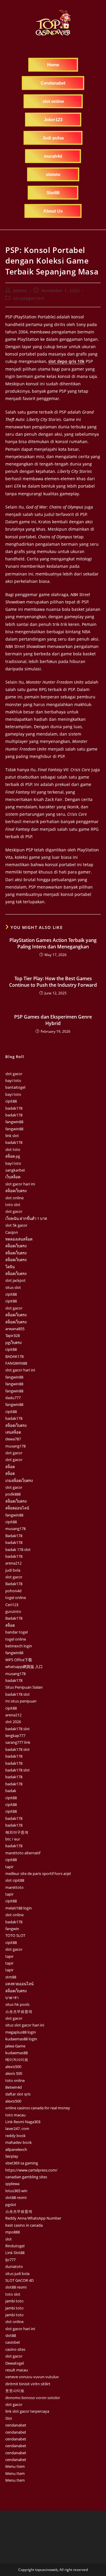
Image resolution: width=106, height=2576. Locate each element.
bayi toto (13, 1080)
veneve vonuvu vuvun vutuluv (32, 2377)
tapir (9, 1867)
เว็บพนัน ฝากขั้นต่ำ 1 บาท (26, 1218)
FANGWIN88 (16, 1363)
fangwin (12, 1929)
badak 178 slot (18, 1549)
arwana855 (15, 1329)
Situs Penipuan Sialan (24, 1687)
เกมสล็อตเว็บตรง (19, 1481)
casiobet (13, 2342)
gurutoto (13, 1611)
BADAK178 (14, 1356)
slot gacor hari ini (20, 1184)
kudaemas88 (16, 2053)
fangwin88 (14, 1122)
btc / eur (13, 1839)
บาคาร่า (12, 1998)
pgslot (11, 2205)
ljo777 (10, 2260)
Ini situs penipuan (21, 1701)
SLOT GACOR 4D (19, 2280)
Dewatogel (15, 2363)
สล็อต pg (13, 1156)
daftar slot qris (18, 2094)
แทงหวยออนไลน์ (19, 1984)
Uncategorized (29, 298)
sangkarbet (15, 1170)
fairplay (12, 2156)
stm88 (11, 1977)
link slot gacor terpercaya (27, 2411)
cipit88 (11, 1101)
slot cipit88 (15, 1880)
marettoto (14, 1887)
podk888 (13, 1494)
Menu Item (15, 2466)
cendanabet (16, 2425)
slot (9, 2239)
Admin (20, 291)
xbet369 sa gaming (22, 2163)
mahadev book (19, 2142)
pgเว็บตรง (13, 1343)
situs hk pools (17, 2004)
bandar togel (16, 1632)
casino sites (15, 2349)
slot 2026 (13, 1722)
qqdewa (12, 2184)
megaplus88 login (21, 2032)
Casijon (12, 1232)
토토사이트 (15, 2391)
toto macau (15, 2115)
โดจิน (10, 1267)
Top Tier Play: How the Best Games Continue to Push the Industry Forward (53, 982)
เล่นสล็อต (13, 1432)
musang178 (15, 1446)
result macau (17, 2370)
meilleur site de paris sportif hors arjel (38, 1873)
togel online (16, 1598)
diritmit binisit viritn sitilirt (28, 2384)
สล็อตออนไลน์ (17, 1508)
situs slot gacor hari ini (25, 2025)
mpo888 (13, 2232)
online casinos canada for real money (38, 2108)
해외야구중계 (17, 1832)
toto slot (13, 1205)
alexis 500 (14, 2073)
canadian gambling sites (26, 2177)
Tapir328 (13, 1335)
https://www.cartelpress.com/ (31, 2170)
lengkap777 (15, 1736)
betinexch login (19, 1646)
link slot (12, 1136)
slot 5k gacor (16, 1225)
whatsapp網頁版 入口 (24, 1667)
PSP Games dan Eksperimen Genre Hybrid (53, 1020)
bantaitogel (15, 1087)
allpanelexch (16, 2149)
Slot (9, 2418)
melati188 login (19, 1908)
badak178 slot (18, 1694)
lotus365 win (16, 2191)
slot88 (11, 2335)
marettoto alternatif (23, 1853)
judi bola (13, 1570)
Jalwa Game (15, 2046)
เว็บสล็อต (13, 1177)
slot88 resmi (16, 2197)
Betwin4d (14, 2087)
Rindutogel (15, 2246)
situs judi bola (17, 2274)
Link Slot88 (15, 2253)
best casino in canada (24, 2225)
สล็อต (10, 1467)
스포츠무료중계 (19, 2011)
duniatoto (14, 2266)
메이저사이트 (17, 2060)
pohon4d (13, 1591)
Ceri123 (12, 1605)
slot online (14, 1198)
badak (11, 1791)
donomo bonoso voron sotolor (33, 2398)
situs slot (13, 1287)
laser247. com (17, 2128)
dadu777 (13, 1398)
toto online (15, 2080)
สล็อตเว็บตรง (16, 1191)
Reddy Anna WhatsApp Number (33, 2218)
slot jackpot (15, 1280)
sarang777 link (18, 1742)
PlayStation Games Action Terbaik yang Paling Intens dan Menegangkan (53, 943)
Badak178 (14, 1536)
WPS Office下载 (19, 1660)
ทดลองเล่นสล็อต (19, 1239)
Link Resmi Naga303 (23, 2122)
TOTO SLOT (15, 1935)
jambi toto (14, 2301)
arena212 (13, 1563)
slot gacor (14, 1074)
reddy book (15, 2136)
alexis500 (13, 2067)
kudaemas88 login (21, 2039)
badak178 (14, 1108)
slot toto (13, 1149)
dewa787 (13, 1439)
